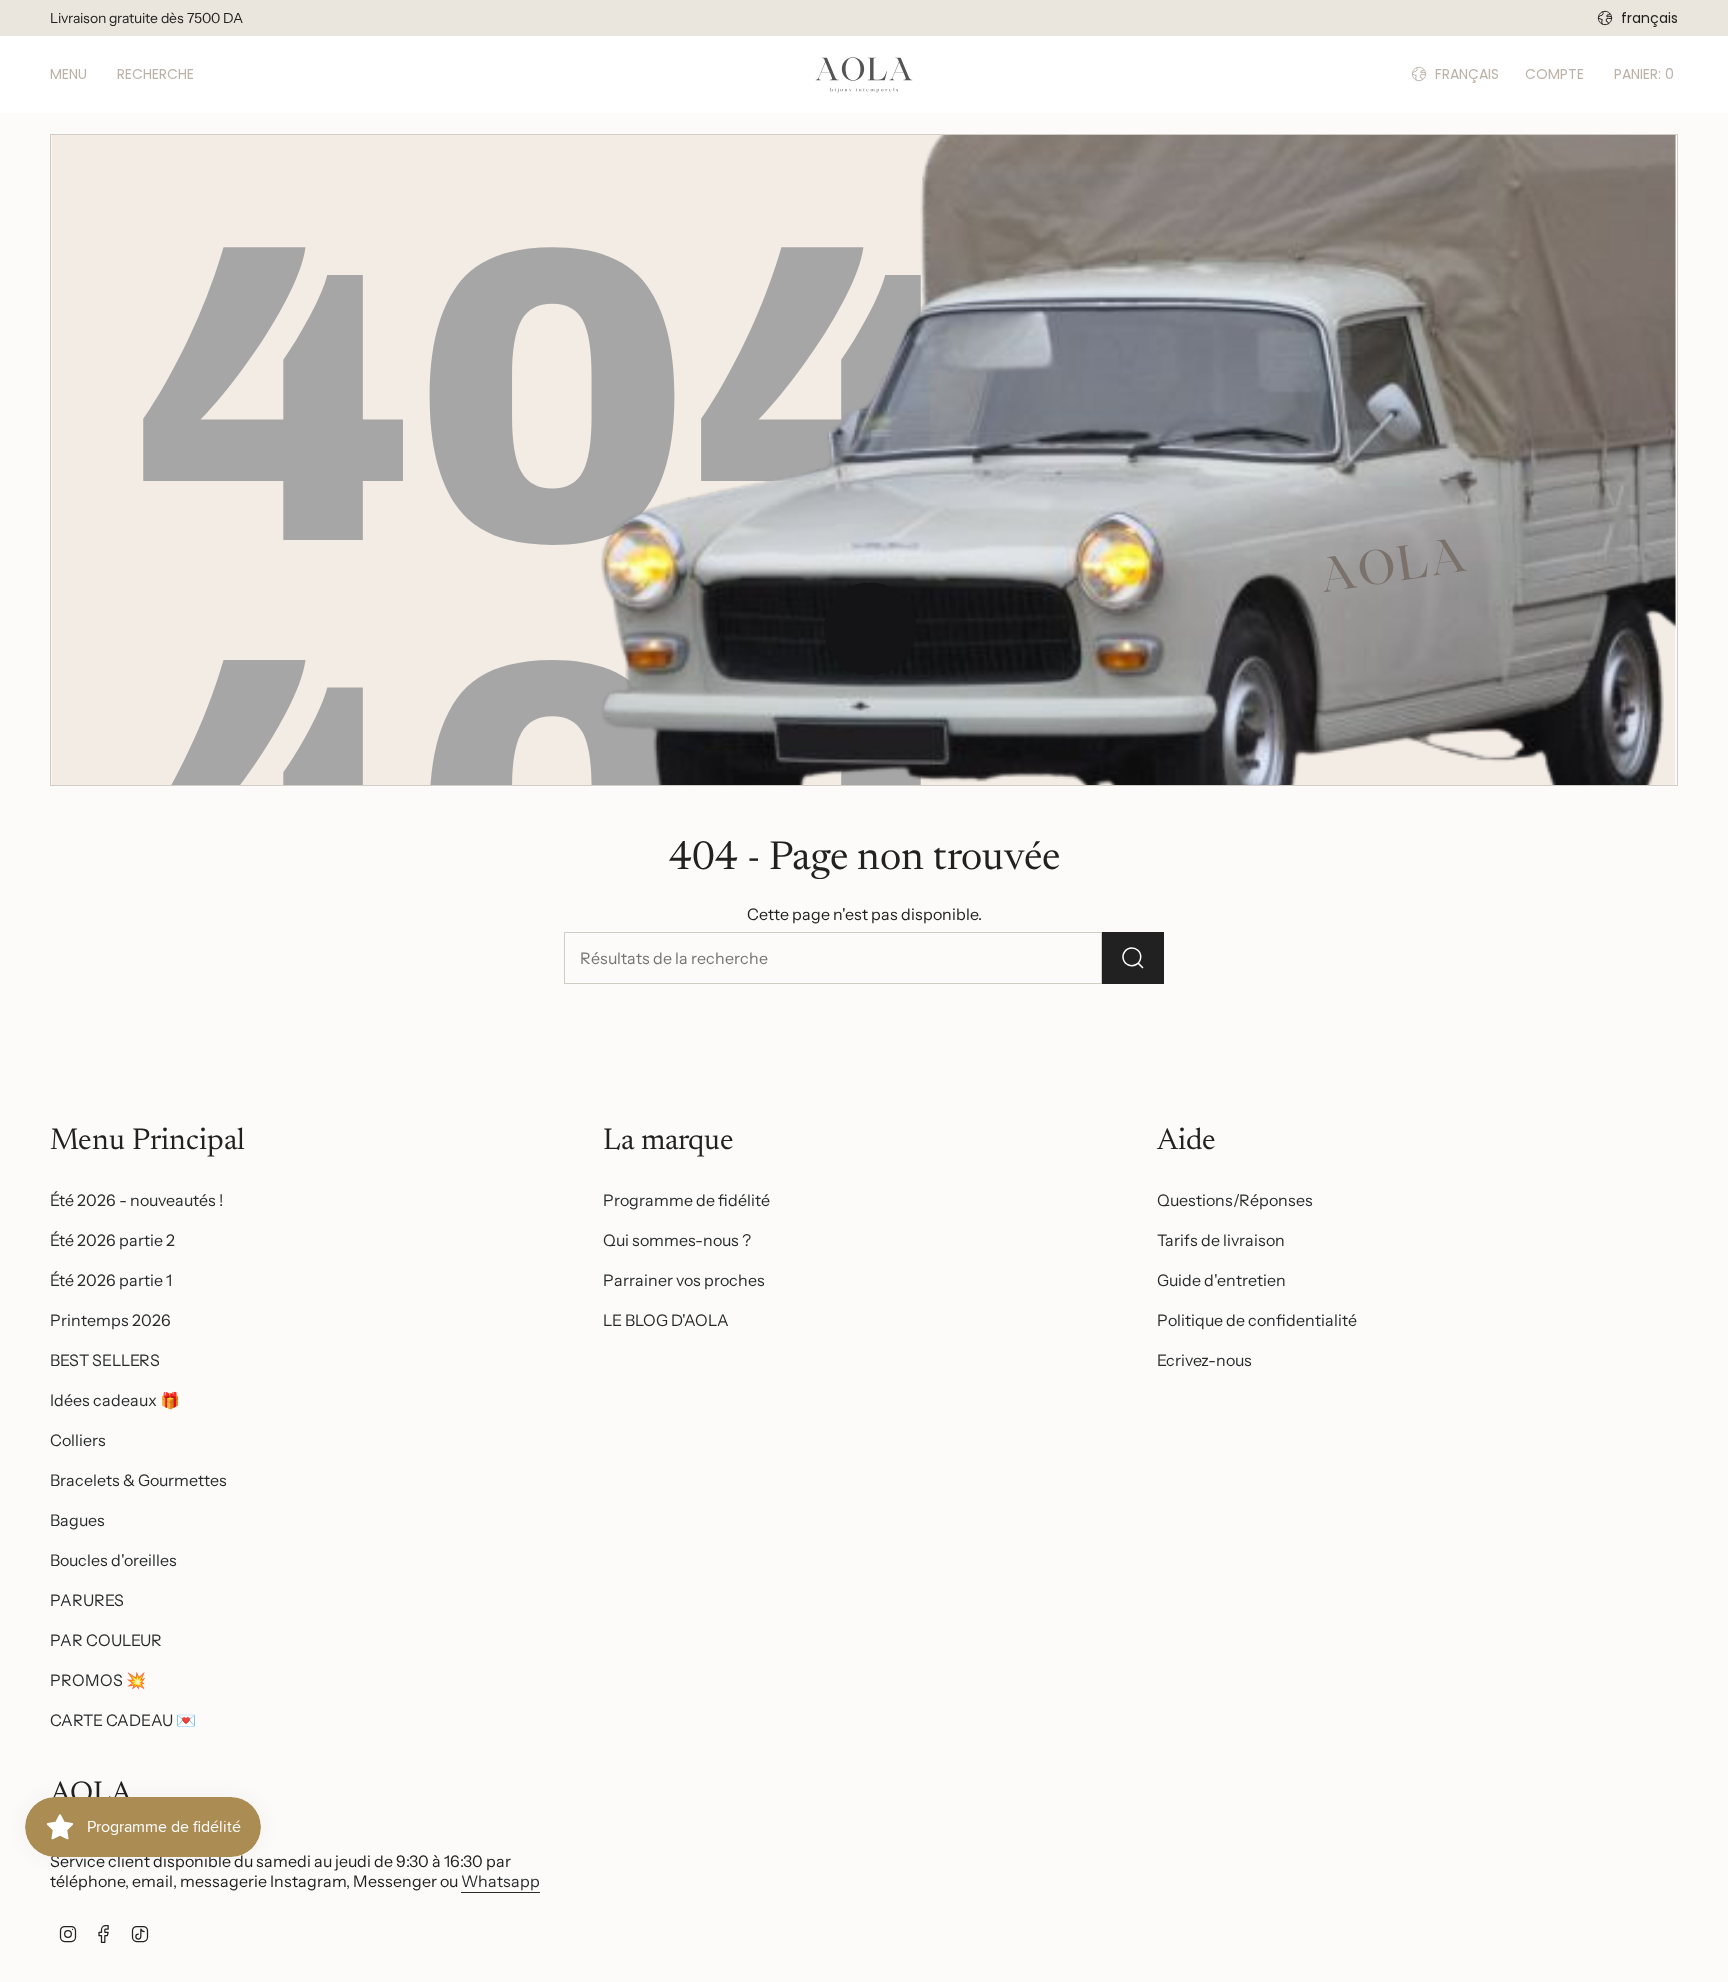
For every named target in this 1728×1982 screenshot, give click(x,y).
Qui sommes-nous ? (677, 1240)
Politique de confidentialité (1257, 1320)
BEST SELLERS (105, 1360)
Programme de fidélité (686, 1200)
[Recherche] (1133, 958)
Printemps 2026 (110, 1320)
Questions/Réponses (1235, 1200)
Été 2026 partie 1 (111, 1280)
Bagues (77, 1520)
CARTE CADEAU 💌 (123, 1720)
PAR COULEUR (106, 1640)
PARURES (87, 1600)
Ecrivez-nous (1204, 1360)
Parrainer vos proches (684, 1280)
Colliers (78, 1440)
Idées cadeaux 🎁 (115, 1400)
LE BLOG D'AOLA (666, 1320)
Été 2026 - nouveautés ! (136, 1200)
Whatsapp (500, 1881)
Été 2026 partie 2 (112, 1240)
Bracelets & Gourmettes (138, 1480)
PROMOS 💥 (98, 1680)
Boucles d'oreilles (113, 1560)
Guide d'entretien (1221, 1280)
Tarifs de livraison (1221, 1240)
